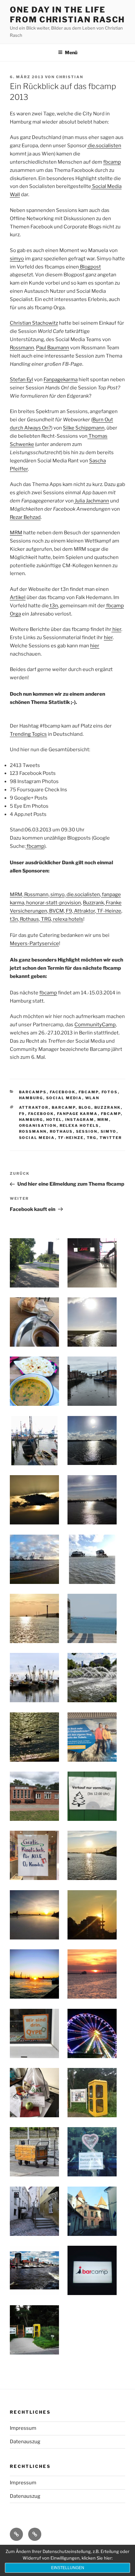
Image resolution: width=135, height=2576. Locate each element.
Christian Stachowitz (34, 323)
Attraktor (84, 911)
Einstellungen (68, 2568)
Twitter (111, 1138)
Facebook (63, 1092)
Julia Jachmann (91, 501)
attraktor (34, 1107)
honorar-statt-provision (53, 903)
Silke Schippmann (84, 428)
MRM (16, 533)
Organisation (38, 1126)
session (87, 1131)
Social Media (64, 1098)
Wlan (92, 1098)
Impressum (23, 2428)
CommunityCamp (95, 1025)
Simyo (109, 1131)
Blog (85, 1107)
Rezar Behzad (25, 517)
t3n (53, 606)
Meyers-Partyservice (34, 943)
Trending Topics (28, 734)
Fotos (110, 1092)
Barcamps (33, 1092)
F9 (68, 911)
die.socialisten (104, 146)
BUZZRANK (108, 1107)
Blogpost (90, 267)
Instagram (80, 1120)
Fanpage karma (77, 1114)
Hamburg (31, 1098)
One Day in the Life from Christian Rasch (67, 15)
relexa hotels (68, 919)
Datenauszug (25, 2442)
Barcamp (64, 1107)
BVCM (56, 911)
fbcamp (112, 162)
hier (116, 629)
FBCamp (89, 1092)
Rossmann (22, 348)
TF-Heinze (109, 911)
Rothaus (29, 919)
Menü (71, 52)
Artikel (18, 597)
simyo (17, 259)
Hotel (54, 1120)
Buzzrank (93, 903)
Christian (70, 77)
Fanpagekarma (61, 380)
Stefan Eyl (21, 380)
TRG (46, 919)
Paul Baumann (53, 348)
